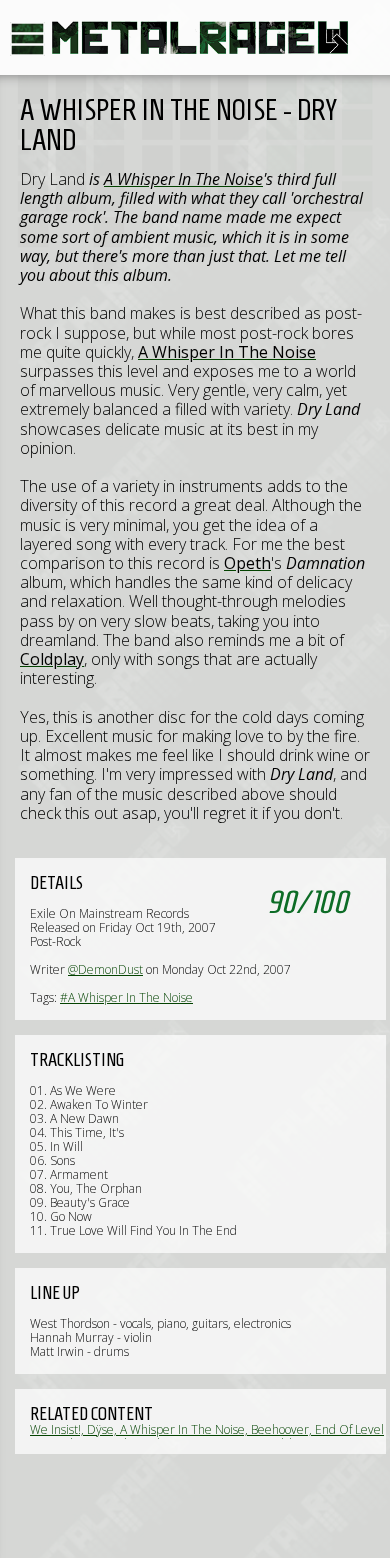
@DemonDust (105, 969)
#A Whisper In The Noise (126, 997)
